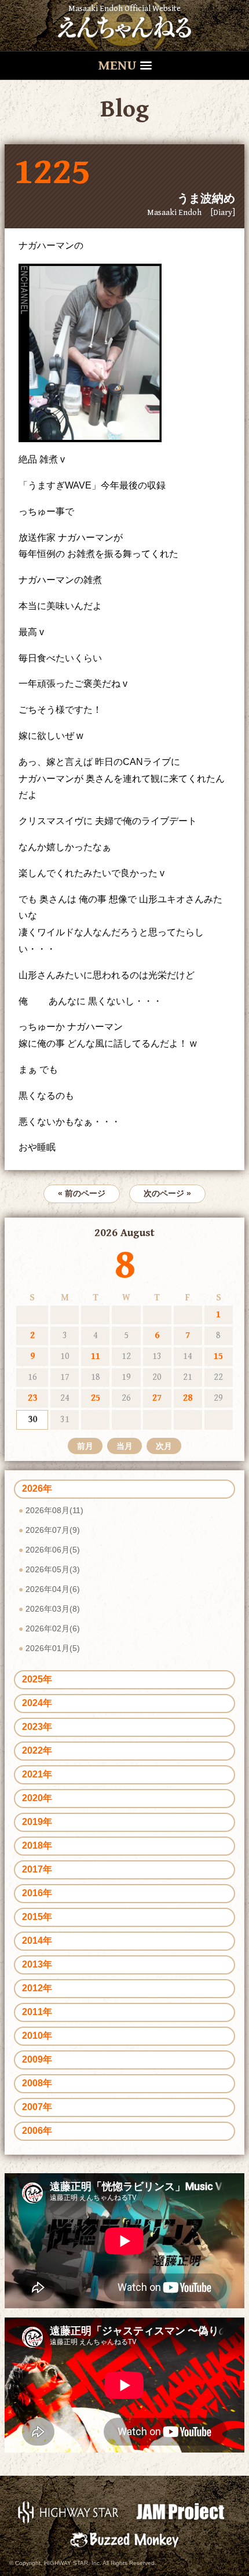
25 (96, 1398)
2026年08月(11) (54, 1510)
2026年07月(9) (53, 1530)
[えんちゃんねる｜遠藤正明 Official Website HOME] (124, 25)
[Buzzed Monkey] (124, 2539)
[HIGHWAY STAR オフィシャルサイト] (69, 2511)
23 (32, 1398)
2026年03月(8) (53, 1609)
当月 (124, 1446)
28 (188, 1398)
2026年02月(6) (53, 1628)
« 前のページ (82, 1193)
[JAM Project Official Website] (180, 2511)
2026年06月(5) (53, 1550)
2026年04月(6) (53, 1589)
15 (218, 1356)
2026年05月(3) (53, 1569)
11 (96, 1356)
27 (157, 1398)
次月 (164, 1446)
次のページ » (167, 1193)
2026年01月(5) (53, 1648)
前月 (85, 1446)
